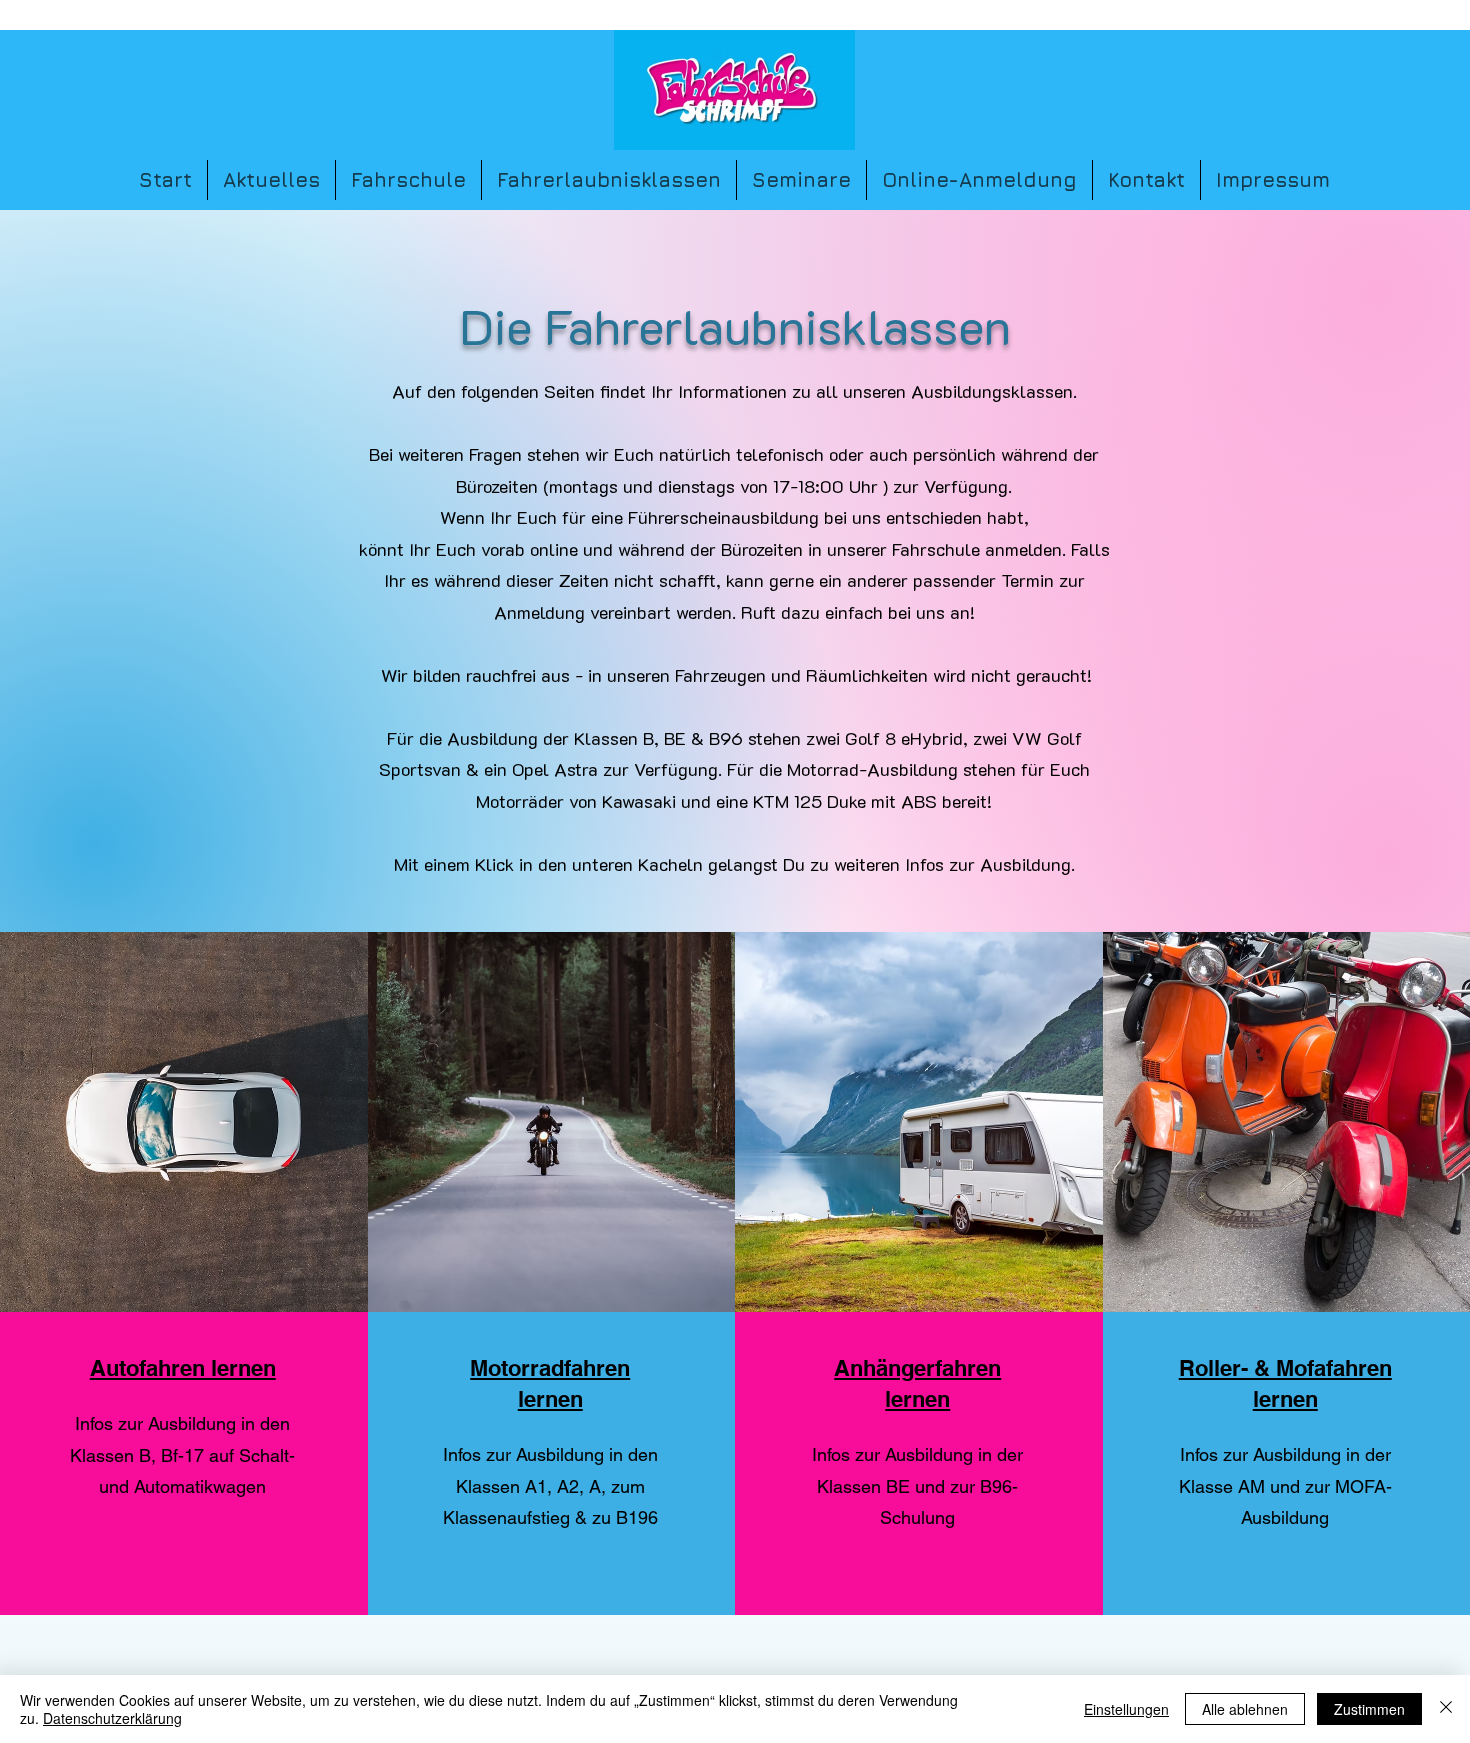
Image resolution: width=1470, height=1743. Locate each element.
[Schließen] (1446, 1709)
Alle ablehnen (1245, 1709)
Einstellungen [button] (1126, 1709)
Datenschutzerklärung (112, 1718)
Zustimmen (1369, 1709)
